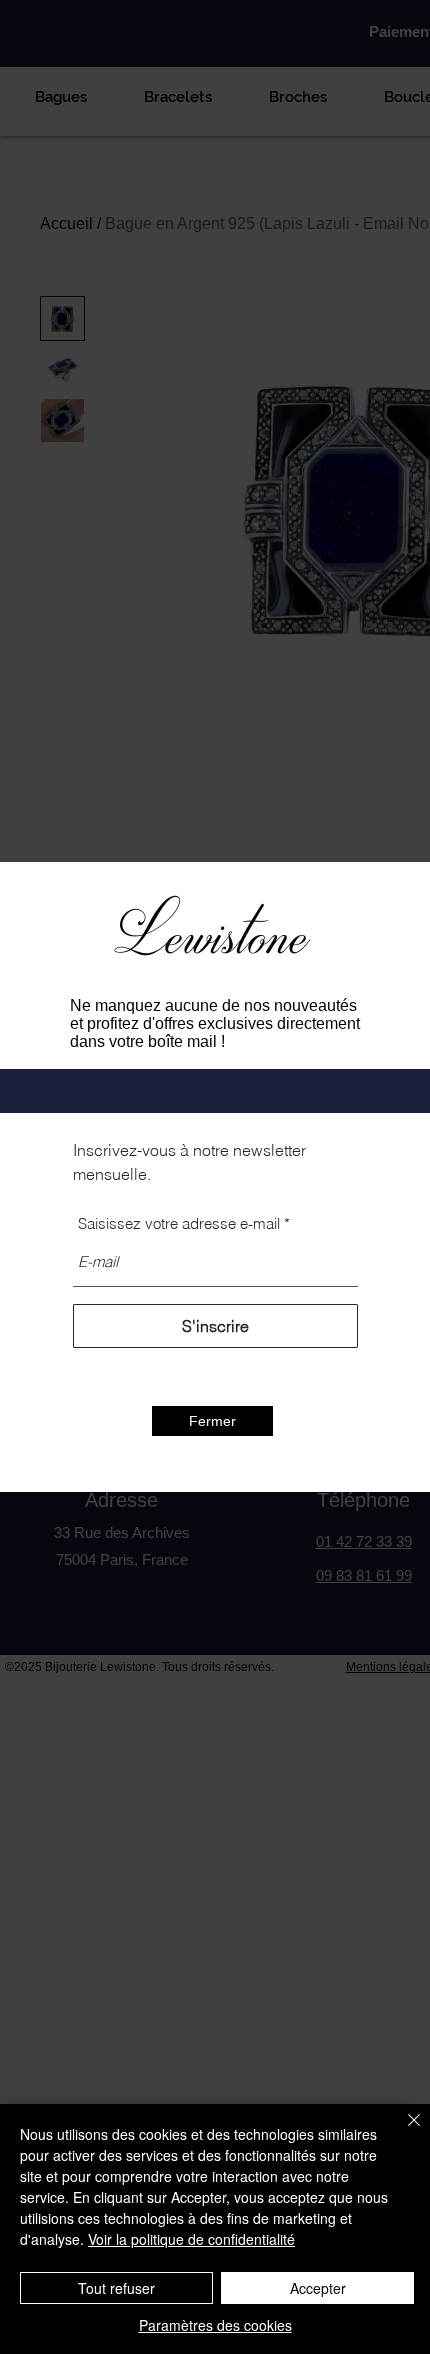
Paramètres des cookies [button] (215, 2325)
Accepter (318, 2288)
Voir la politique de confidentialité (191, 2239)
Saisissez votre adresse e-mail (179, 1223)
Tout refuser (116, 2288)
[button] (212, 1421)
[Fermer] (402, 2132)
